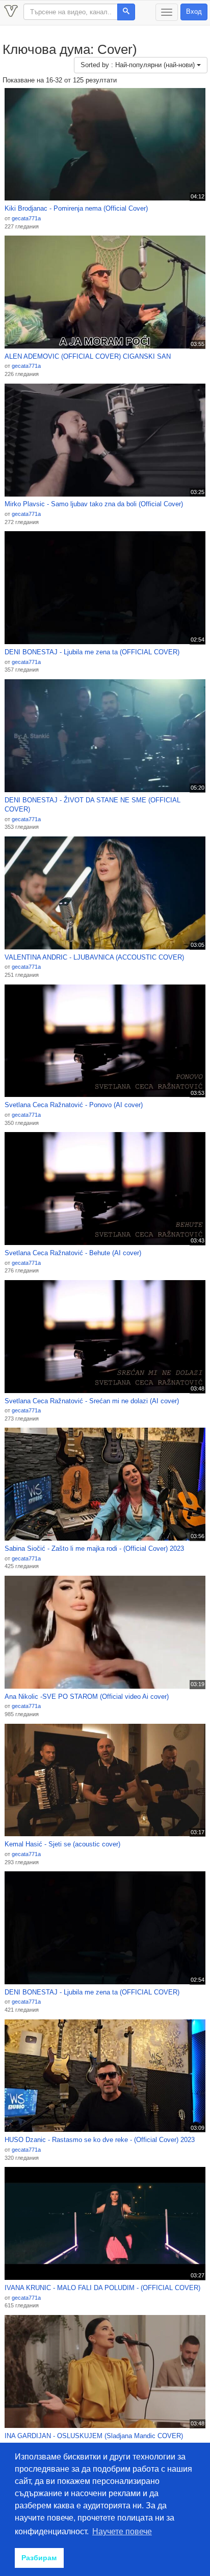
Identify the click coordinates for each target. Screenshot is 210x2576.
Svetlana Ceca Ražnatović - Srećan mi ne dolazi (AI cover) (92, 1401)
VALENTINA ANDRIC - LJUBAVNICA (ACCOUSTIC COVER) (94, 957)
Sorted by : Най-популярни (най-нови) (139, 65)
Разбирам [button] (39, 2558)
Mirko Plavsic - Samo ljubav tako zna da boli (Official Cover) (94, 504)
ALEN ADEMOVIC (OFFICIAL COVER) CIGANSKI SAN (88, 356)
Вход (194, 11)
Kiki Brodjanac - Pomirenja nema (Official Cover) (76, 208)
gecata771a (26, 218)
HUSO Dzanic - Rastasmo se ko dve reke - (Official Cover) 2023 (100, 2140)
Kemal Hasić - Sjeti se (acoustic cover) (62, 1844)
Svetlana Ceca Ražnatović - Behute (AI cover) (73, 1253)
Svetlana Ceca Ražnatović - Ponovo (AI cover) (74, 1105)
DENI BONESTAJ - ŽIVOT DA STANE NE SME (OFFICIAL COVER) (93, 805)
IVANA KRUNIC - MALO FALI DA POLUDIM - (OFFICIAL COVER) (102, 2288)
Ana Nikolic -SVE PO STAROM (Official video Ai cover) (87, 1697)
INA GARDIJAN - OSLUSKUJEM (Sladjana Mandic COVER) (94, 2436)
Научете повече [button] (122, 2531)
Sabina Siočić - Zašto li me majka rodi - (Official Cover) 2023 (94, 1549)
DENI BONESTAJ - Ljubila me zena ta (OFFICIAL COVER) (92, 652)
